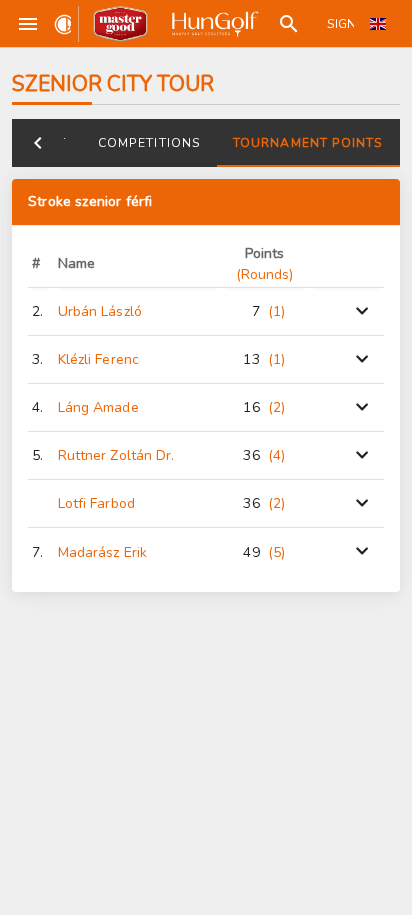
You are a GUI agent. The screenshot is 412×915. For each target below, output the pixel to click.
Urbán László (100, 311)
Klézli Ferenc (98, 359)
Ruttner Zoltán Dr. (116, 455)
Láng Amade (98, 407)
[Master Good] (120, 24)
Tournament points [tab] (308, 143)
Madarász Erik (102, 552)
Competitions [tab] (149, 143)
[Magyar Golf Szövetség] (213, 24)
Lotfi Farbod (96, 503)
